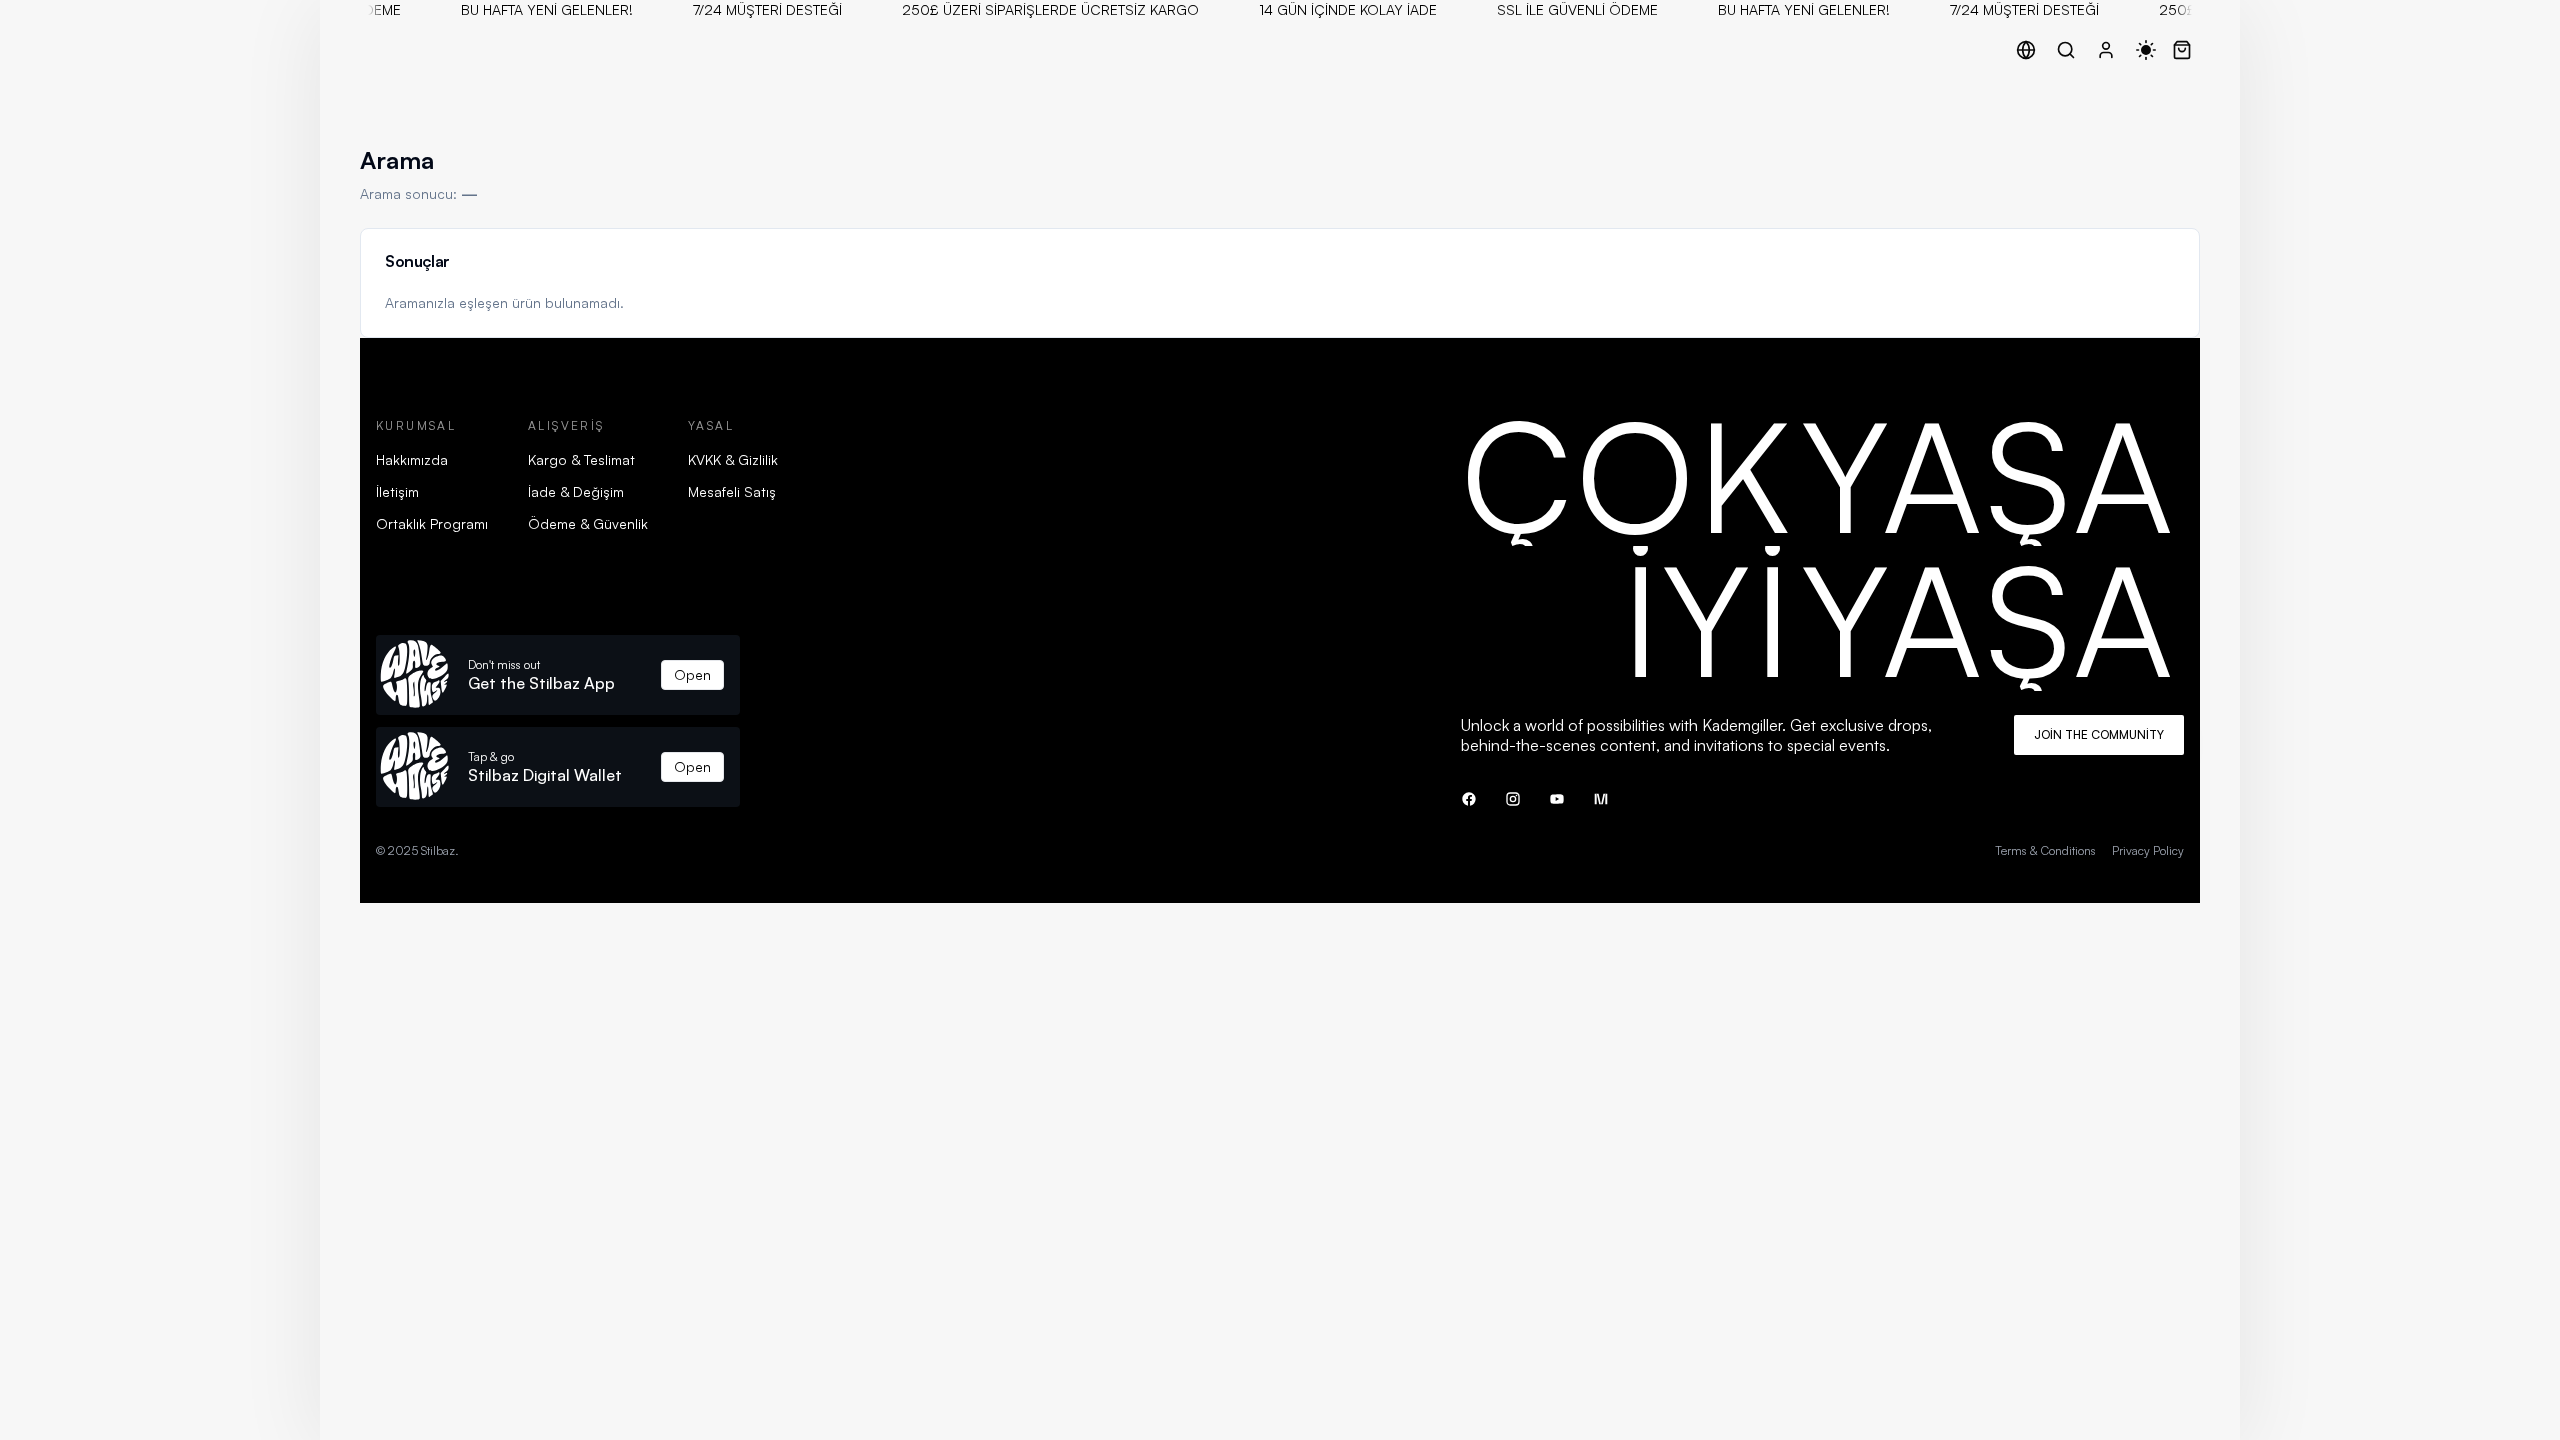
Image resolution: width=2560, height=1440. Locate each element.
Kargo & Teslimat (581, 459)
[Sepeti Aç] (2182, 50)
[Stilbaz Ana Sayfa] (365, 50)
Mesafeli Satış (732, 491)
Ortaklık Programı (432, 523)
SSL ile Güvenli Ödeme (1564, 9)
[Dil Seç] (2026, 50)
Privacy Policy (2148, 850)
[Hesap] (2106, 50)
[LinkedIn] (1601, 799)
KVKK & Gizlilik (733, 459)
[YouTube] (1557, 799)
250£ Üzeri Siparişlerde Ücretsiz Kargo (1037, 9)
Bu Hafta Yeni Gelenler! (534, 9)
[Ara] (2066, 50)
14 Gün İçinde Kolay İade (1335, 9)
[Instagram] (1513, 799)
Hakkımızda (412, 459)
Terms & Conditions (2045, 850)
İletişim (397, 491)
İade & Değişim (576, 491)
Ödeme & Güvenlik (588, 523)
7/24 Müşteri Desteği (754, 9)
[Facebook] (1469, 799)
